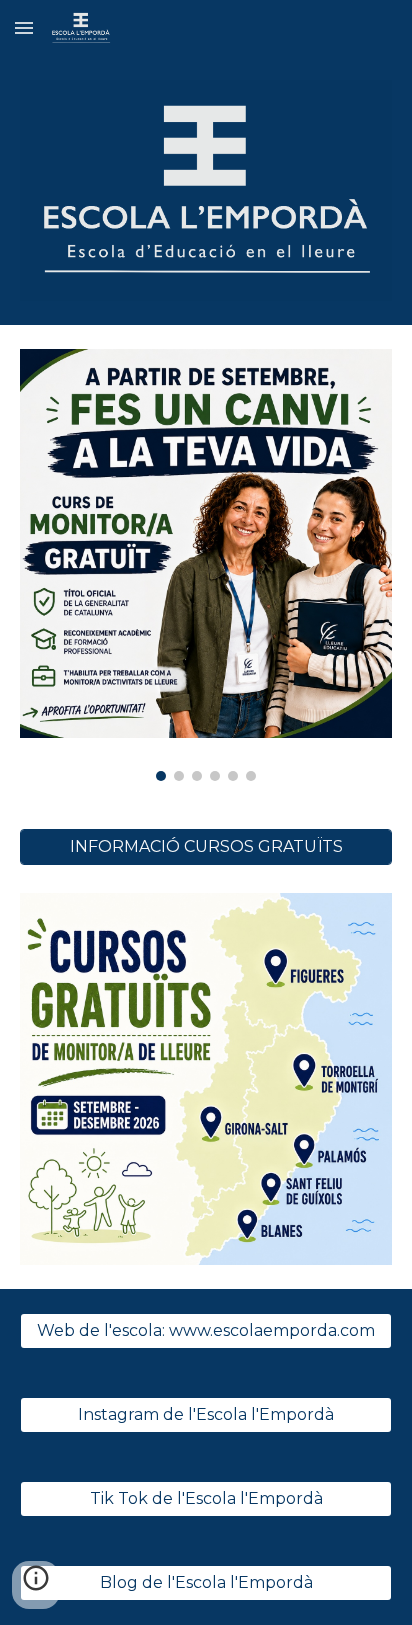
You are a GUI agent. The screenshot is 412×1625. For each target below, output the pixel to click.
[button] (24, 27)
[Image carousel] (206, 565)
